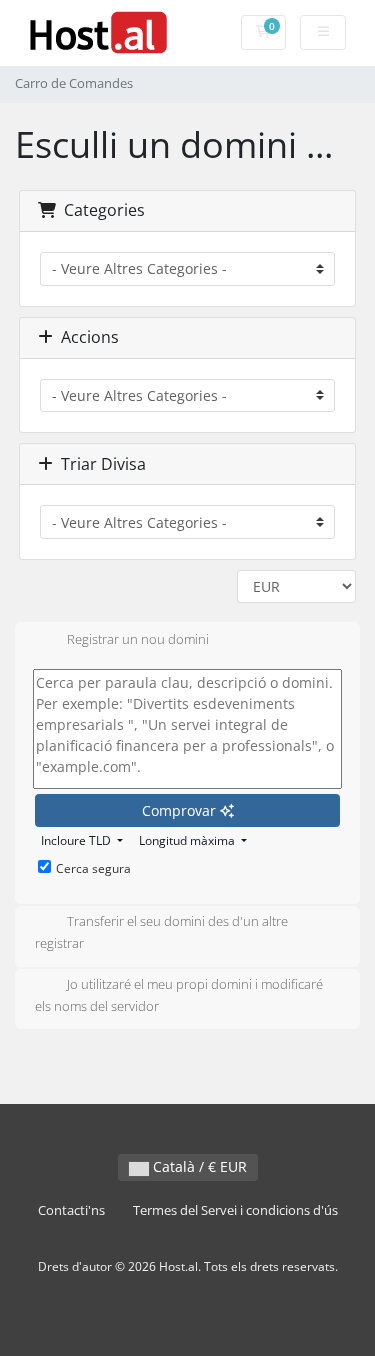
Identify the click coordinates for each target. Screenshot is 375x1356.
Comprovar (181, 810)
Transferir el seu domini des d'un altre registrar (161, 933)
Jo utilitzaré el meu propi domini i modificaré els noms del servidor (179, 995)
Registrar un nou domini (138, 639)
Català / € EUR (198, 1166)
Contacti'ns (71, 1210)
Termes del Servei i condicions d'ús (235, 1210)
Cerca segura (93, 868)
